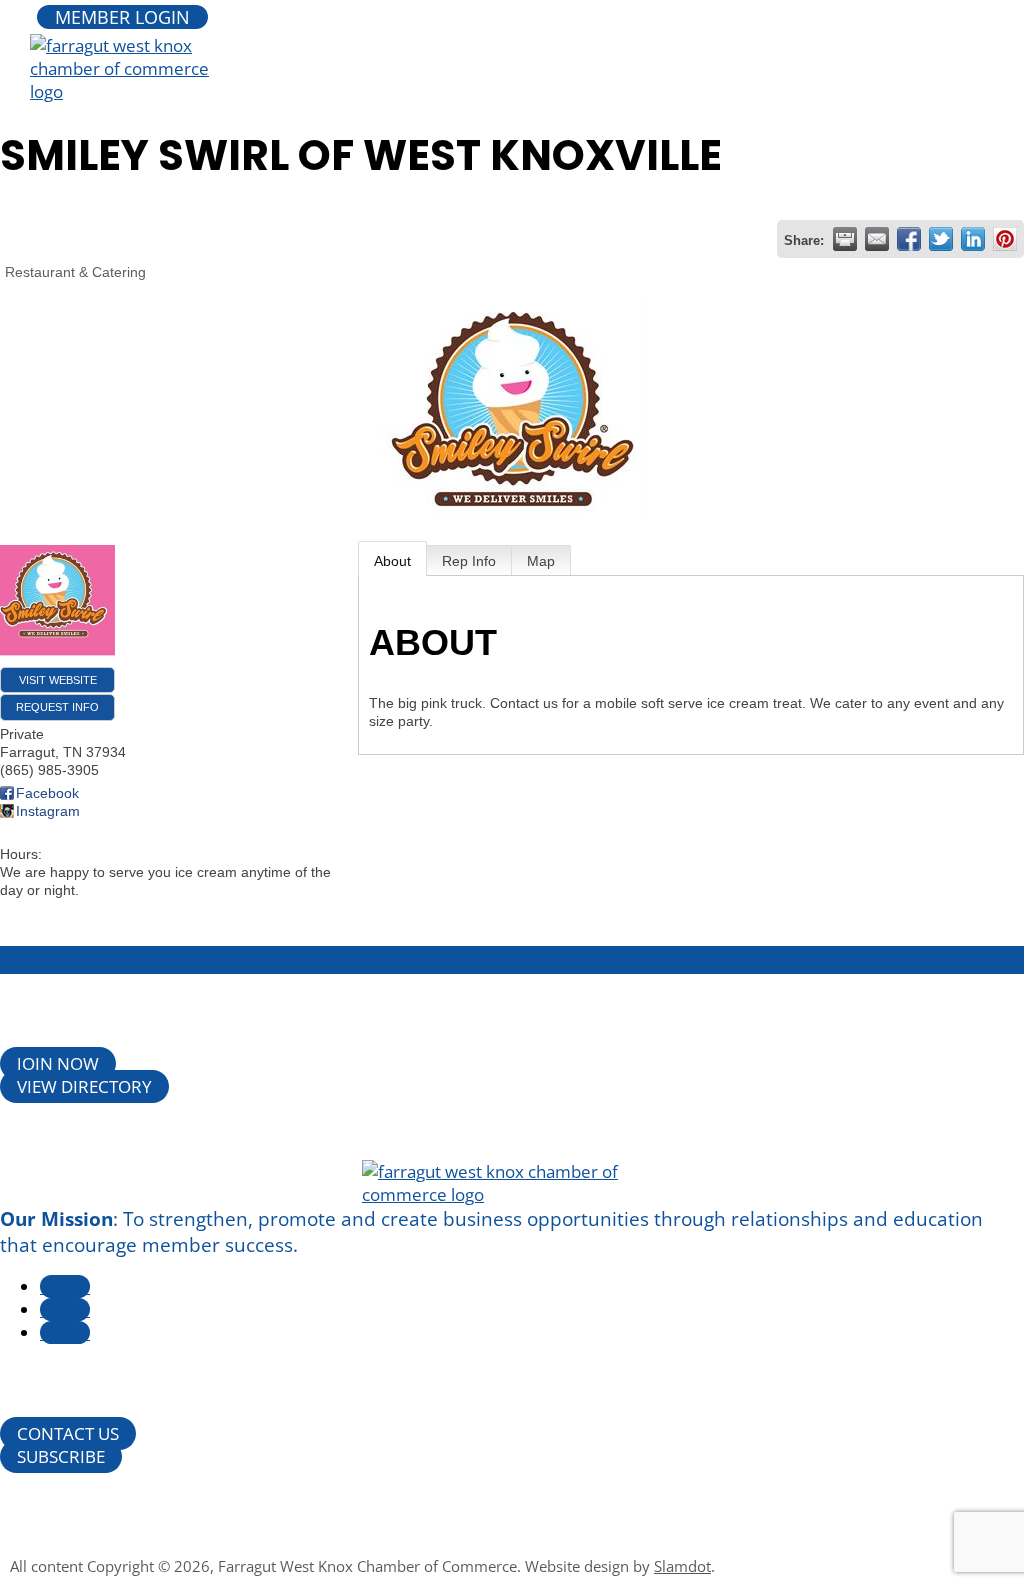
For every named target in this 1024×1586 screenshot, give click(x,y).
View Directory (84, 1086)
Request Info (57, 707)
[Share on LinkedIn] (973, 239)
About (392, 561)
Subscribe (61, 1456)
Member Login (122, 17)
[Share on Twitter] (941, 239)
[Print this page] (845, 239)
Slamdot (682, 1566)
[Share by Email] (877, 239)
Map (541, 561)
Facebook (47, 793)
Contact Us (68, 1433)
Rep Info (469, 561)
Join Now (58, 1063)
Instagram (48, 811)
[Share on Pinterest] (1005, 239)
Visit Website (58, 680)
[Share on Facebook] (909, 239)
